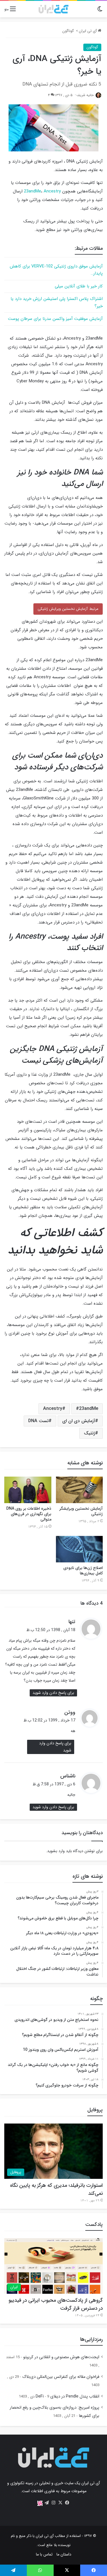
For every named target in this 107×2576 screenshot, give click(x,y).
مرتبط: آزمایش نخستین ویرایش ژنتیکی (68, 609)
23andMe (33, 191)
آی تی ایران (88, 31)
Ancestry (52, 191)
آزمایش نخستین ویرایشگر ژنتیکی (81, 1511)
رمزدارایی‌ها (91, 2339)
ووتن (70, 1712)
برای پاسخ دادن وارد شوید (53, 1693)
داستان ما (64, 2554)
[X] (60, 2503)
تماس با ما (44, 2554)
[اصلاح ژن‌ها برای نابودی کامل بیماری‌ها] (79, 1549)
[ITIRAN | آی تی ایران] (53, 9)
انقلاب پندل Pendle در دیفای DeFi (67, 2397)
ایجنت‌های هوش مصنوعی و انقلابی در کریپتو (61, 2357)
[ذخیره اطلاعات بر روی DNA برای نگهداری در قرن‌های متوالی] (28, 1490)
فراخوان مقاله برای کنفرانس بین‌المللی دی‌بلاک (61, 2377)
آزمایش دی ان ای (79, 1421)
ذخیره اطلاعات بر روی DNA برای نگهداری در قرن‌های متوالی (29, 1514)
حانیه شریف (85, 95)
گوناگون (68, 31)
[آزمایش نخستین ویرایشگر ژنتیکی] (79, 1490)
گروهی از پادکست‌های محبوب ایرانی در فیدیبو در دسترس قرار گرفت (56, 2304)
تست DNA (38, 1421)
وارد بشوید (56, 1851)
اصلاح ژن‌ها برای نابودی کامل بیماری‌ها (83, 1571)
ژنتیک (89, 1433)
